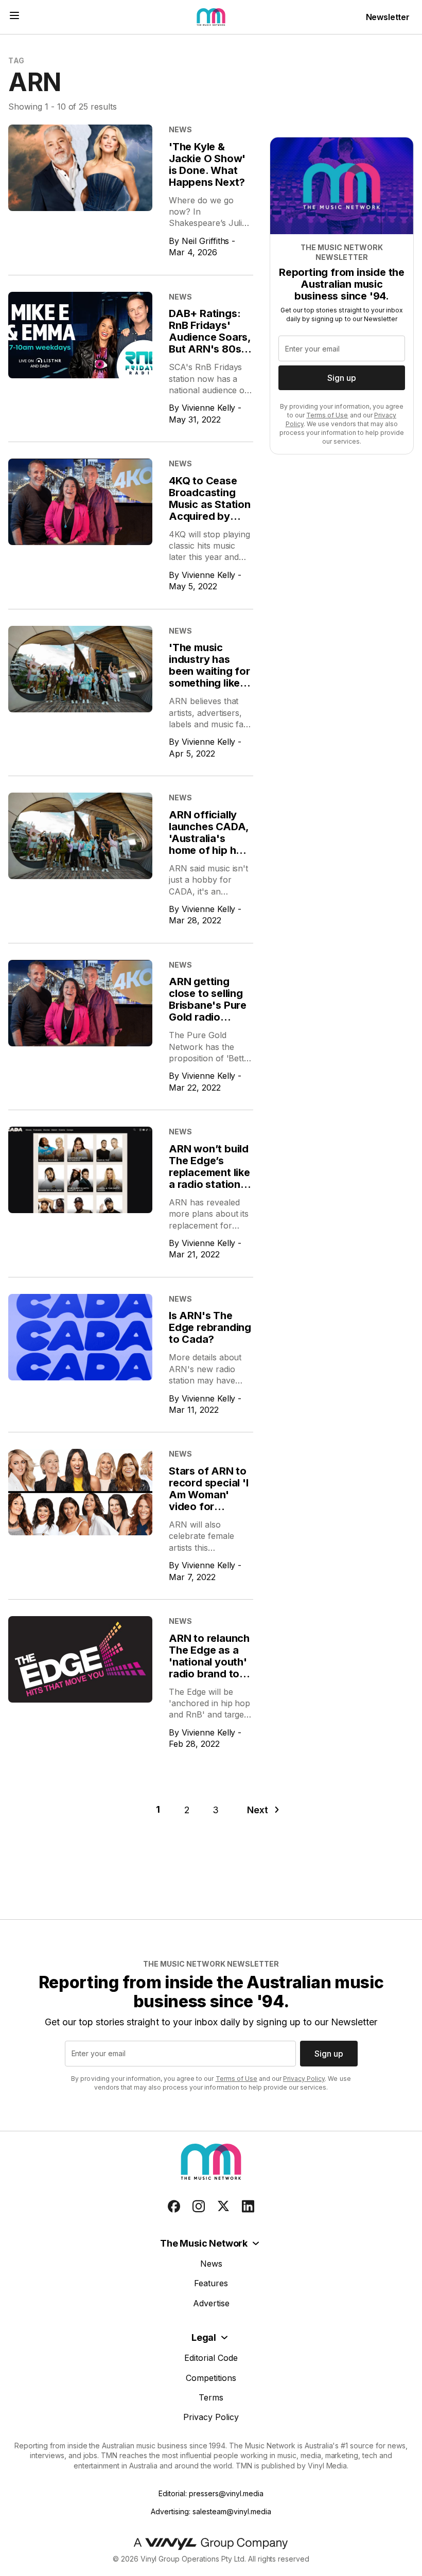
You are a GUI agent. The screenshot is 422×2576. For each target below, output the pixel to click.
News (211, 2264)
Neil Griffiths (206, 241)
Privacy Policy (304, 2079)
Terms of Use (327, 415)
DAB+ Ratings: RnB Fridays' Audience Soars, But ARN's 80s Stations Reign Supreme (210, 343)
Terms (211, 2397)
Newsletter (388, 17)
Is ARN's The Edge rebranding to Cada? (210, 1327)
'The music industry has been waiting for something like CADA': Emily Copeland (209, 677)
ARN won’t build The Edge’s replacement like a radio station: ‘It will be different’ (209, 1178)
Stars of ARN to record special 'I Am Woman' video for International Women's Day (209, 1501)
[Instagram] (199, 2206)
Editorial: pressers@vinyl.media (211, 2493)
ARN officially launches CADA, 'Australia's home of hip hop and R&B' (209, 838)
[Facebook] (174, 2206)
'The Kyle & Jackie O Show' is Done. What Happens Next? (207, 164)
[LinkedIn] (248, 2206)
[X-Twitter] (223, 2206)
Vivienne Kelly (209, 408)
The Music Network (204, 2243)
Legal (204, 2337)
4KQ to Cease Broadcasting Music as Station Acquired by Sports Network (210, 504)
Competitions (211, 2378)
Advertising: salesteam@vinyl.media (211, 2511)
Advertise (211, 2303)
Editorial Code (211, 2358)
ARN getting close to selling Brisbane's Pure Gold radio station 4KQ (208, 1005)
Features (211, 2283)
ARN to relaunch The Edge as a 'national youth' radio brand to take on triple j (209, 1662)
